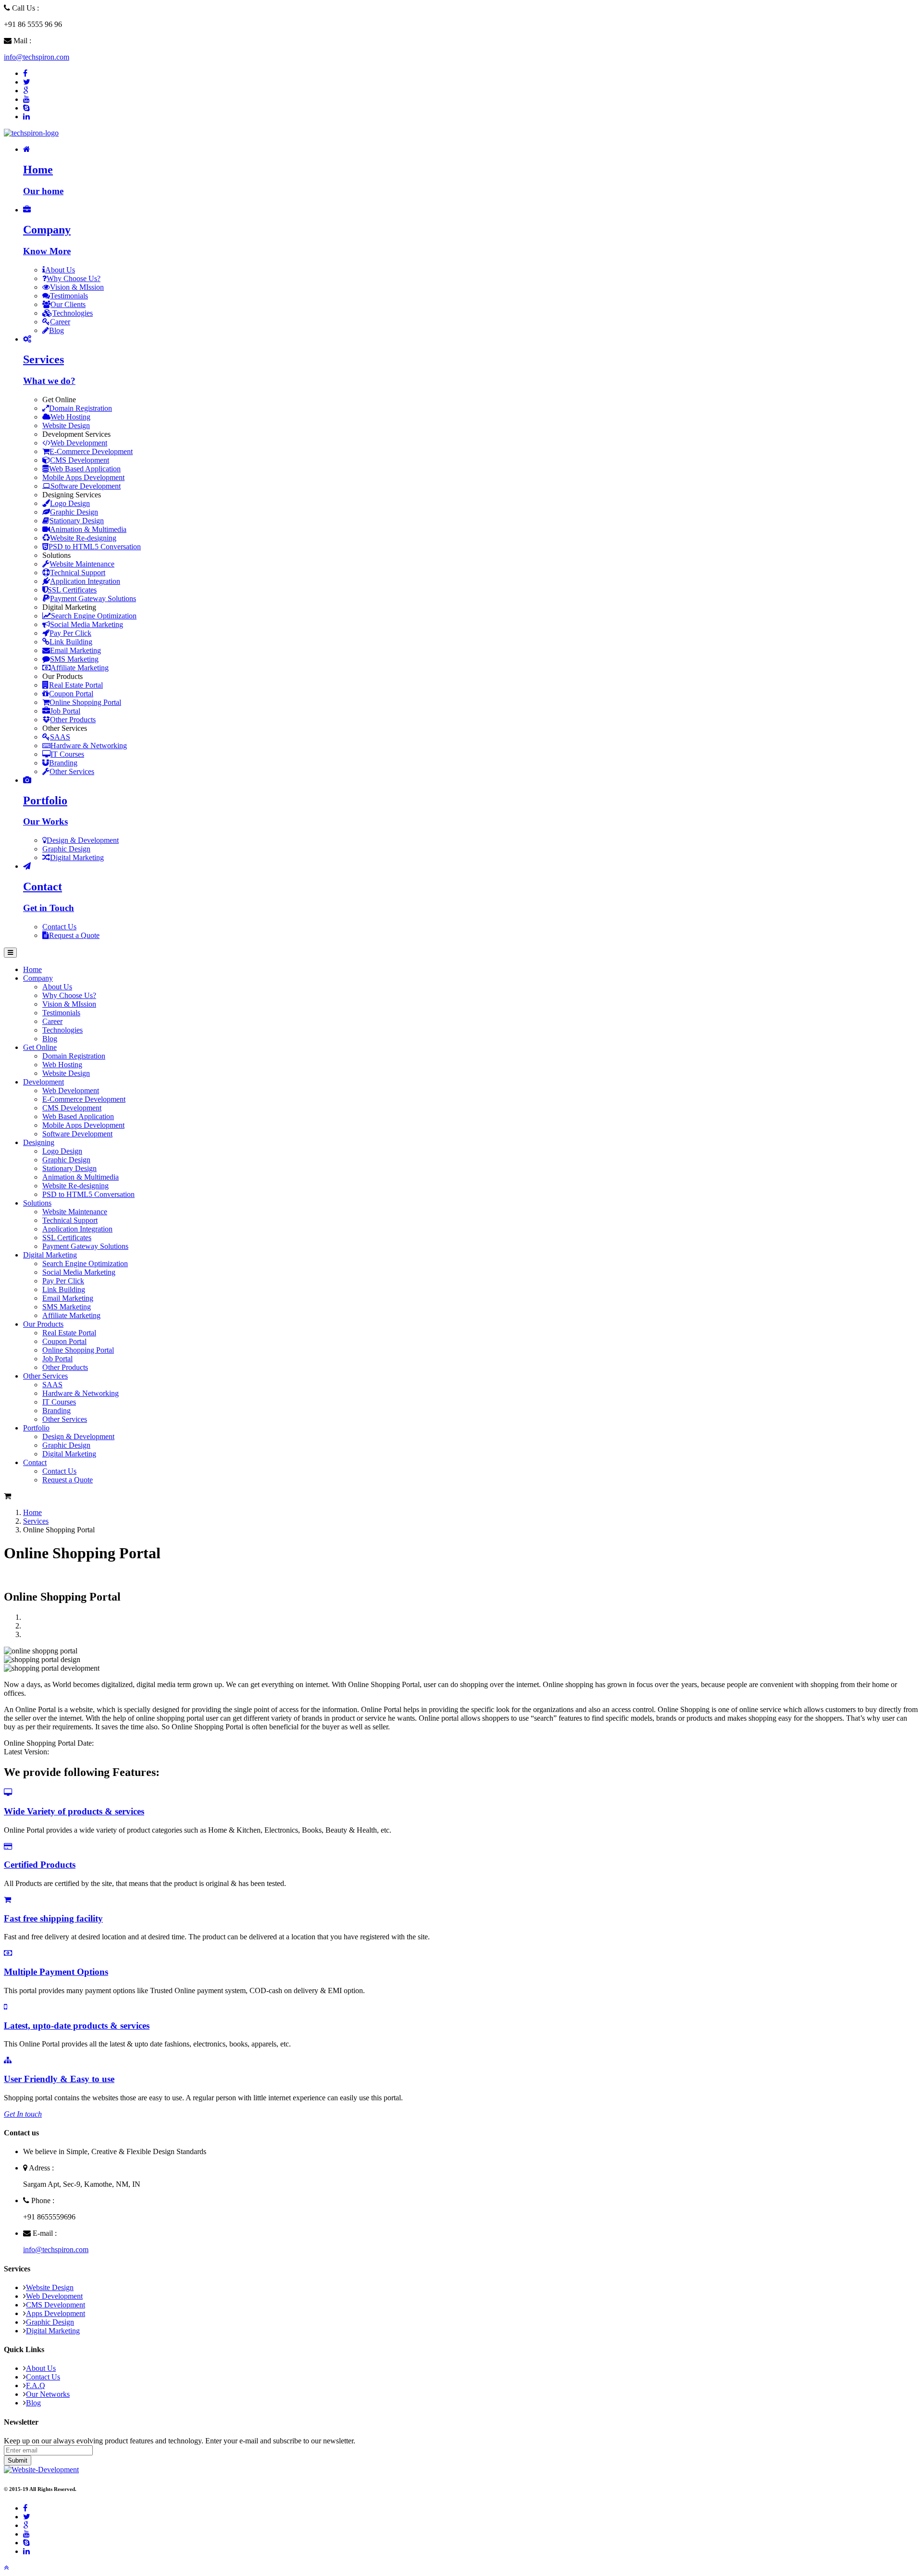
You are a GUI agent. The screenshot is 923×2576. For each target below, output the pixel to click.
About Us (60, 270)
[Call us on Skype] (26, 108)
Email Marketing (75, 650)
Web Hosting (70, 417)
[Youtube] (26, 99)
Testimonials (69, 296)
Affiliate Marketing (80, 668)
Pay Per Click (70, 633)
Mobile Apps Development (83, 477)
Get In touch (23, 2114)
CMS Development (80, 460)
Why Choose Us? (74, 278)
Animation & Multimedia (88, 529)
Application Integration (85, 581)
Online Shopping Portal (85, 702)
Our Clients (68, 304)
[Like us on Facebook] (25, 73)
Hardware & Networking (89, 746)
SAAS (60, 737)
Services (36, 1521)
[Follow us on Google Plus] (26, 91)
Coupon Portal (71, 694)
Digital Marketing (77, 857)
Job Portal (65, 711)
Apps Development (56, 2313)
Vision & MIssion (77, 287)
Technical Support (78, 573)
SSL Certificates (72, 590)
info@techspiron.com (37, 57)
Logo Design (70, 503)
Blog (56, 330)
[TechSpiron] (31, 133)
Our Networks (48, 2394)
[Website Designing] (41, 2470)
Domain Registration (81, 408)
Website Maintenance (82, 564)
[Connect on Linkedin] (26, 117)
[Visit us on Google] (26, 2525)
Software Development (86, 486)
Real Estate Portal (76, 685)
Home (32, 1512)
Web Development (79, 443)
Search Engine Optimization (94, 616)
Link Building (71, 642)
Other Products (73, 720)
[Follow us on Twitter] (27, 82)
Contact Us (59, 927)
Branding (63, 763)
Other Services (72, 771)
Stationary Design (77, 521)
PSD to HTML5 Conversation (95, 547)
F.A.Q (36, 2385)
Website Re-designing (83, 538)
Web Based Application (85, 469)
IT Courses (67, 754)
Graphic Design (74, 512)
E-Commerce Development (91, 451)
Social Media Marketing (87, 624)
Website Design (66, 425)
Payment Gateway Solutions (93, 598)
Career (60, 322)
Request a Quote (74, 935)
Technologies (73, 313)
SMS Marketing (74, 659)
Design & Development (83, 840)
